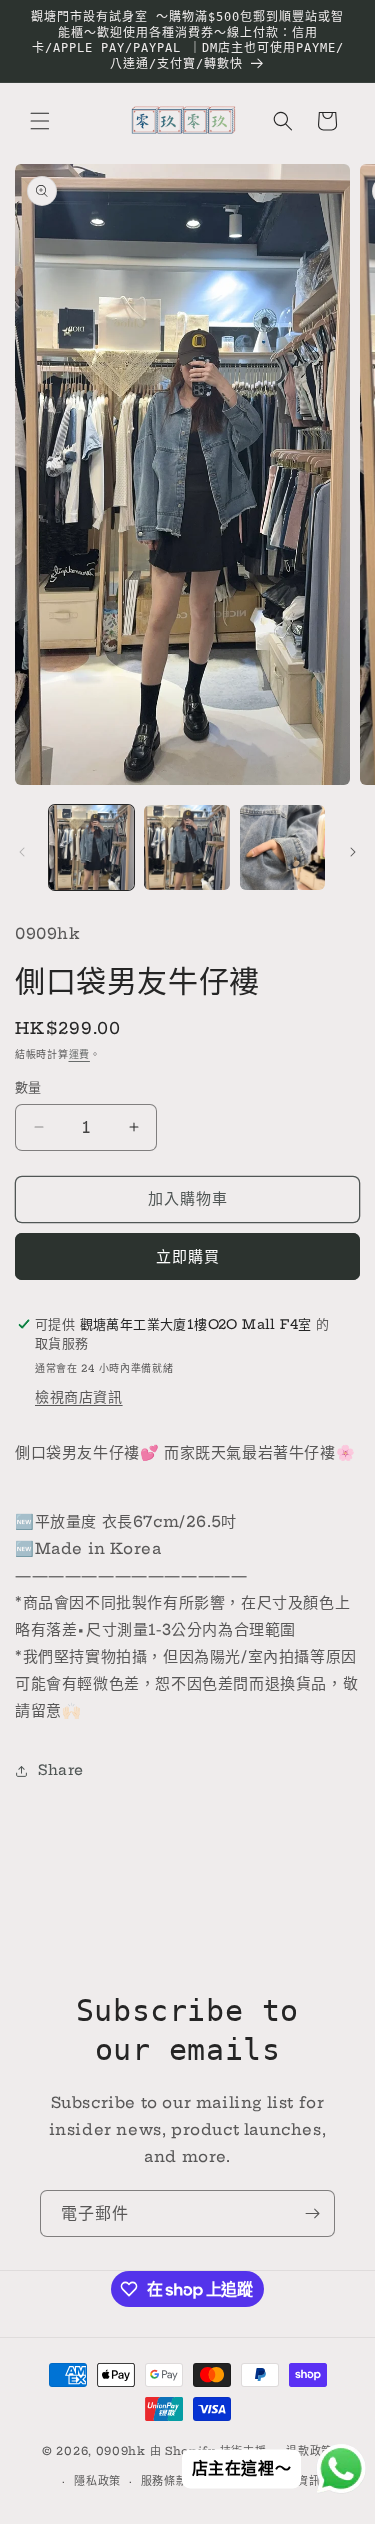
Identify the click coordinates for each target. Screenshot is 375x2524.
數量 (28, 1087)
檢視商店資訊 (79, 1397)
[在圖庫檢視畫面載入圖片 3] (282, 847)
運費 (79, 1054)
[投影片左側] (22, 852)
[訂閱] (312, 2213)
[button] (40, 121)
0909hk (121, 2450)
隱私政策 (97, 2481)
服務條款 (164, 2481)
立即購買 (188, 1256)
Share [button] (61, 1770)
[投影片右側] (353, 852)
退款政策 (309, 2451)
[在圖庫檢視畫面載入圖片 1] (91, 847)
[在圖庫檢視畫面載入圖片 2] (186, 847)
